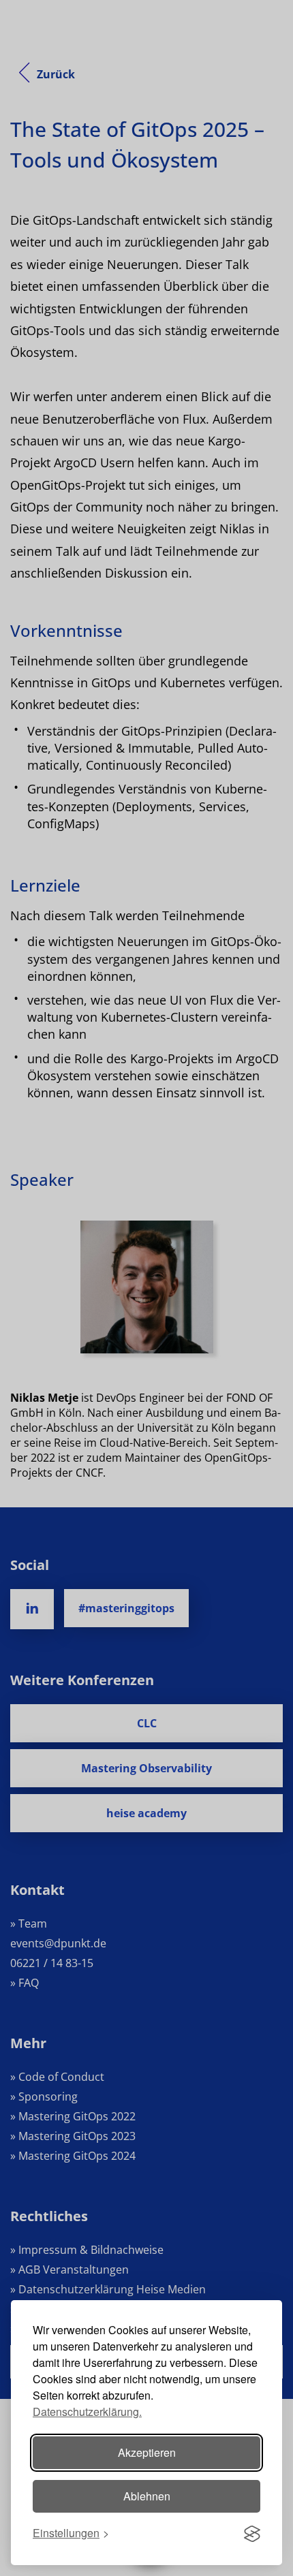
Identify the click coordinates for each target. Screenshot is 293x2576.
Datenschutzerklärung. (87, 2412)
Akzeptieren (147, 2452)
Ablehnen (147, 2496)
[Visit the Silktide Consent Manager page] (252, 2534)
